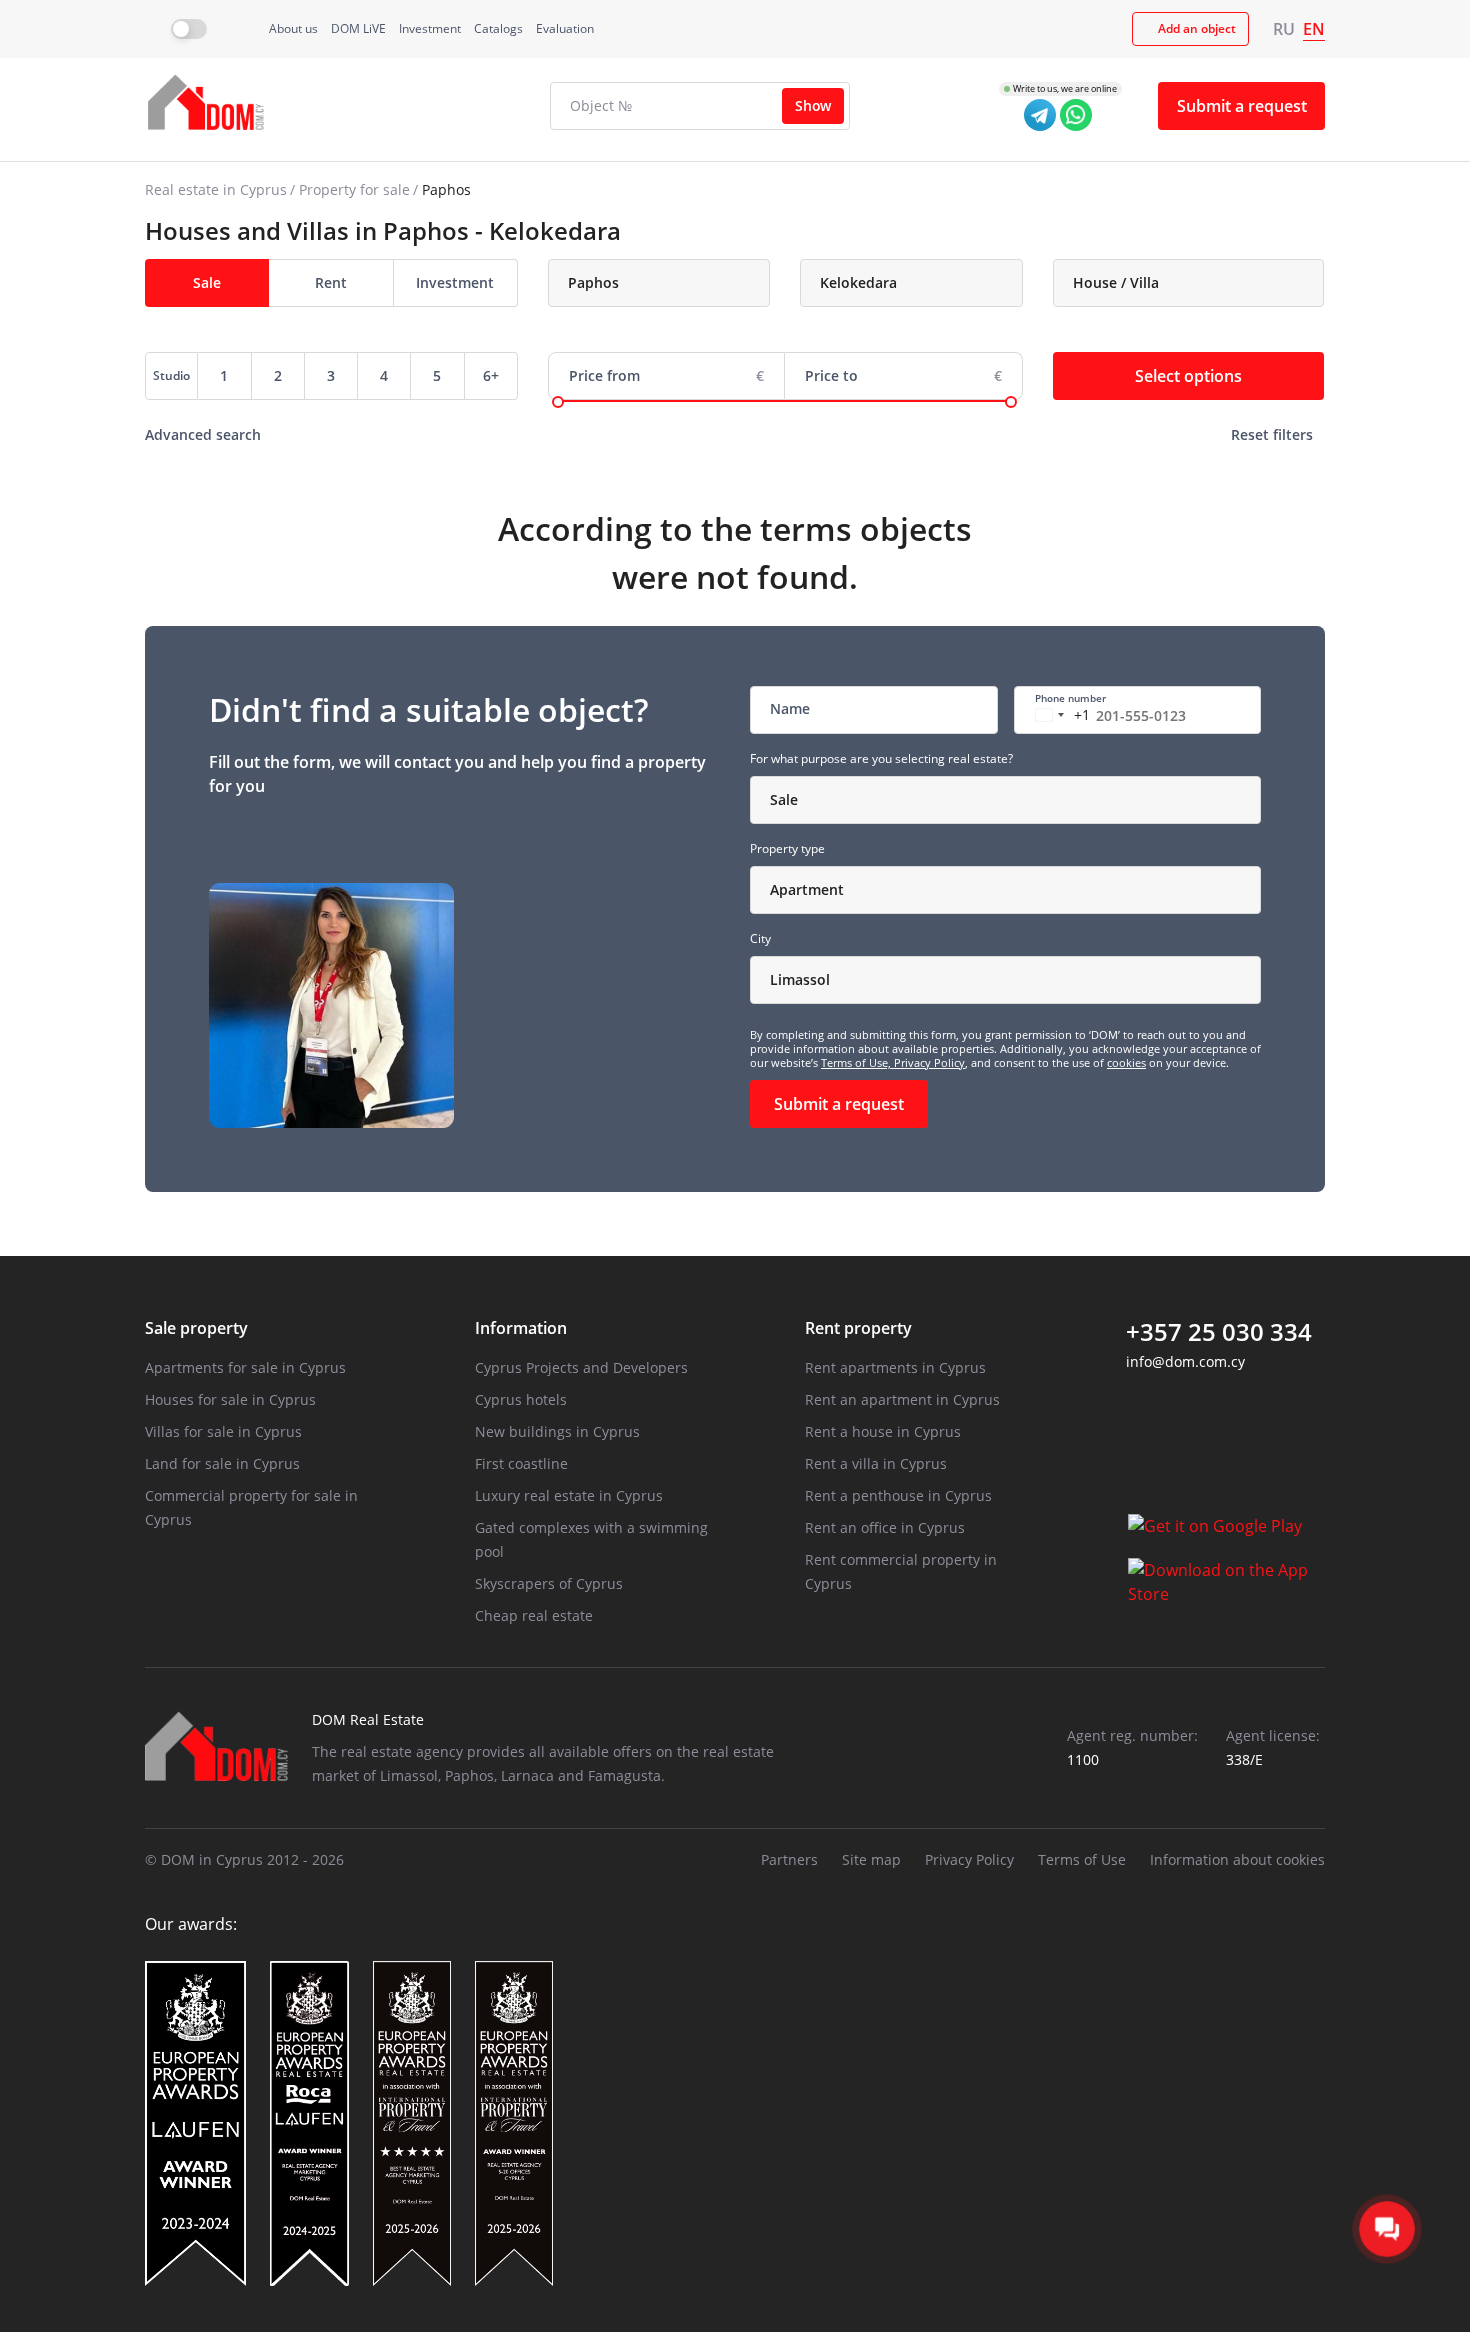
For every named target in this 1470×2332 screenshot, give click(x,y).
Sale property (196, 1328)
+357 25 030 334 (1219, 1332)
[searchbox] (672, 283)
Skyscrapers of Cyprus (549, 1583)
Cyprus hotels (521, 1399)
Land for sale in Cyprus (222, 1463)
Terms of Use (1082, 1859)
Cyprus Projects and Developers (581, 1367)
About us (293, 28)
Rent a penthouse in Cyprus (898, 1495)
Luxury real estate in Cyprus (569, 1495)
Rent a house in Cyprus (883, 1431)
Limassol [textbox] (800, 979)
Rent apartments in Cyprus (895, 1367)
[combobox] (659, 283)
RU (1284, 29)
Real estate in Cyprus (216, 189)
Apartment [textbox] (807, 889)
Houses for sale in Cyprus (230, 1399)
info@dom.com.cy (1185, 1361)
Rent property (858, 1328)
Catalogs (498, 28)
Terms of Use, (857, 1062)
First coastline (521, 1463)
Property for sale (354, 189)
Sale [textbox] (784, 799)
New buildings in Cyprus (557, 1431)
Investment (430, 28)
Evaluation (565, 28)
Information (521, 1328)
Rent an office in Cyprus (885, 1527)
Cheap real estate (534, 1615)
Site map (871, 1859)
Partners (789, 1859)
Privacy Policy (929, 1062)
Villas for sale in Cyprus (223, 1431)
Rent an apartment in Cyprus (902, 1399)
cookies (1126, 1062)
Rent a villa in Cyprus (876, 1463)
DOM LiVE (358, 28)
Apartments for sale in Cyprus (245, 1367)
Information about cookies (1237, 1859)
